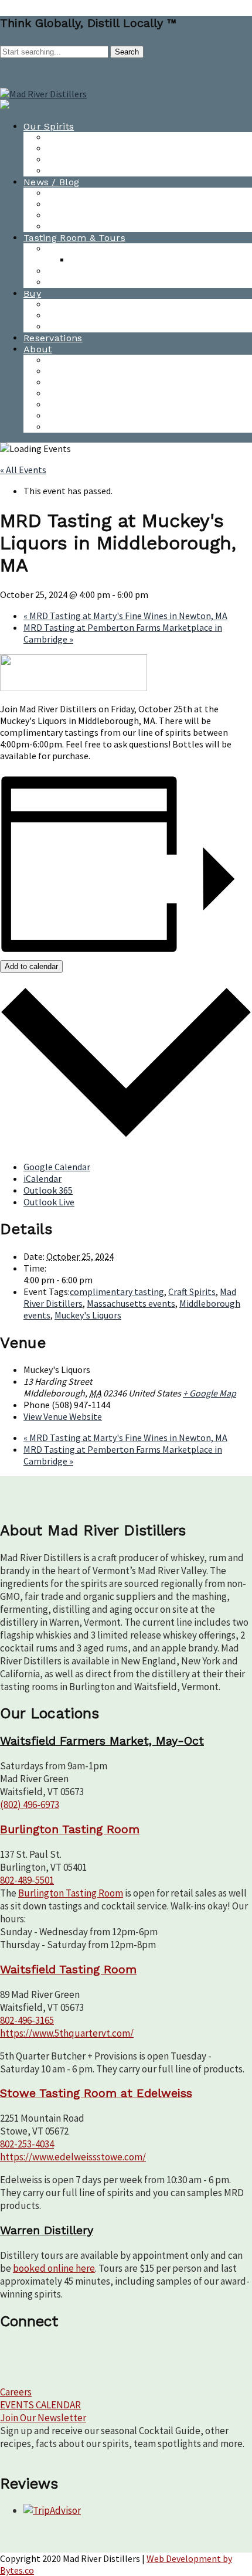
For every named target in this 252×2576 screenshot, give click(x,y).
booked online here (54, 2268)
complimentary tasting (117, 1292)
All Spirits (69, 137)
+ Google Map (210, 1393)
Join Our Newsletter (43, 2418)
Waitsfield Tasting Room (103, 271)
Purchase (69, 305)
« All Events (23, 470)
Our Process (75, 405)
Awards (64, 215)
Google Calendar (57, 1167)
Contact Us (73, 360)
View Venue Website (63, 1416)
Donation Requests (91, 394)
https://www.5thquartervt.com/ (67, 2033)
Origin (61, 427)
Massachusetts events (131, 1303)
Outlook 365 (48, 1190)
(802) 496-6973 (30, 1804)
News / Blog (51, 182)
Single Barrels (79, 327)
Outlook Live (49, 1202)
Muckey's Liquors (88, 1315)
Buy (32, 293)
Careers (16, 2392)
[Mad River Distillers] (43, 94)
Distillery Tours (82, 282)
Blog (57, 204)
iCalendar (42, 1178)
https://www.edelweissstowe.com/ (73, 2157)
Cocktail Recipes (85, 160)
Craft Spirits (192, 1292)
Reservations (53, 338)
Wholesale (71, 316)
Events (62, 371)
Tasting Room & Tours (74, 238)
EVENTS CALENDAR (40, 2405)
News (59, 193)
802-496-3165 (27, 2020)
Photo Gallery (78, 227)
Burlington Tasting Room (105, 249)
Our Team (70, 383)
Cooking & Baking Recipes (106, 171)
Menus (86, 260)
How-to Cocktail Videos (101, 149)
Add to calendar (31, 966)
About (38, 349)
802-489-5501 (27, 1880)
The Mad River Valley (96, 416)
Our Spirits (49, 126)
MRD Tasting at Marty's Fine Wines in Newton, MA (125, 616)
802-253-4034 (27, 2144)
